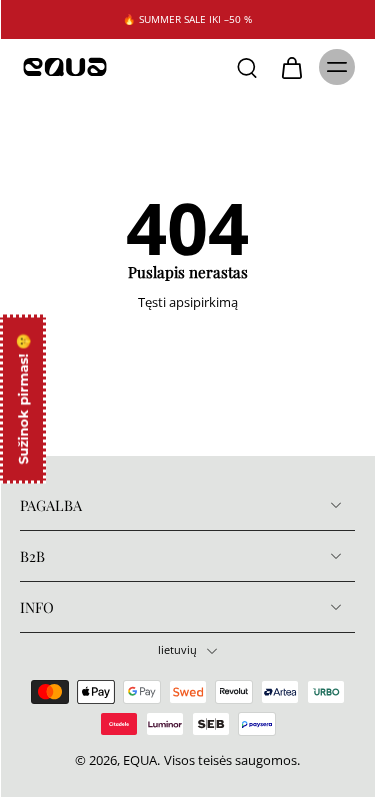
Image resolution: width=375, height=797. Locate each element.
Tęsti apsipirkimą (188, 302)
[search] (247, 67)
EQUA (140, 760)
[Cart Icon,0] (291, 67)
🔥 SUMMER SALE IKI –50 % (187, 19)
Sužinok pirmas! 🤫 (23, 398)
